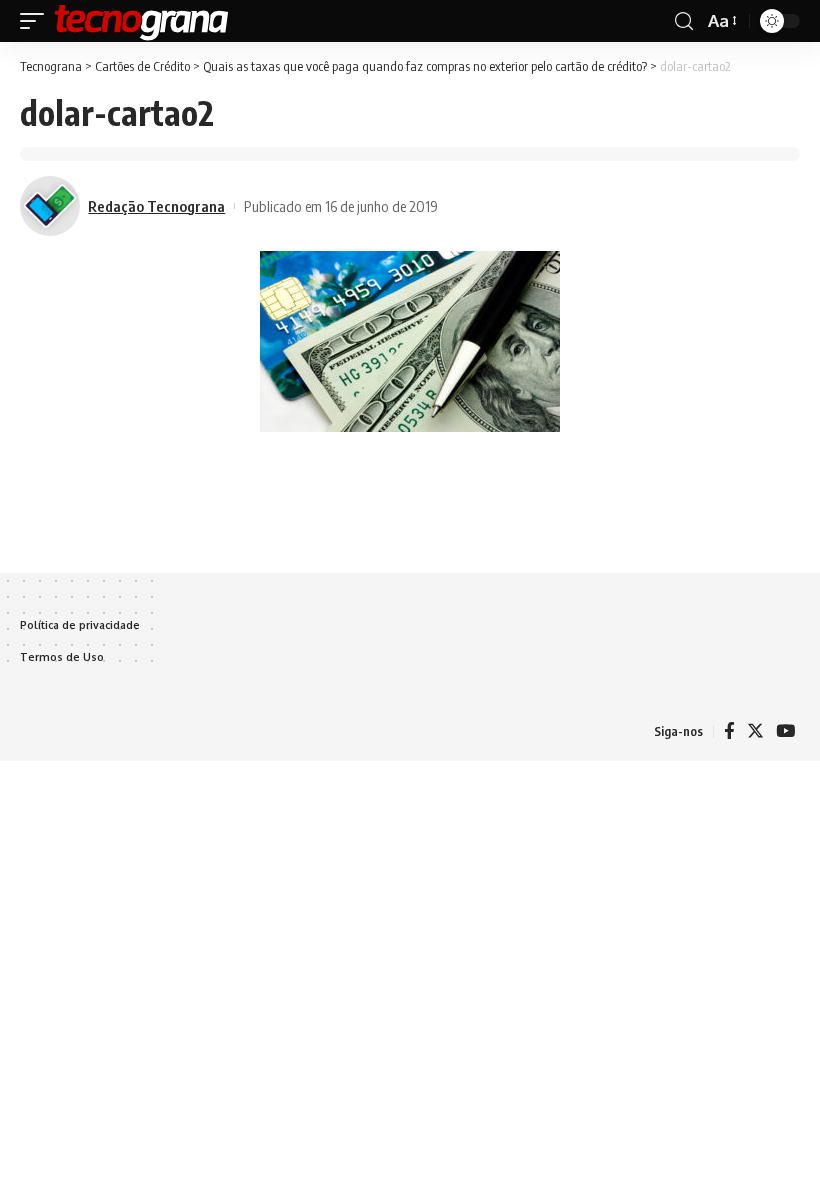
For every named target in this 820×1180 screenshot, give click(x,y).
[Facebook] (729, 731)
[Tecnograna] (142, 21)
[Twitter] (755, 731)
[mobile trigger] (37, 21)
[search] (684, 21)
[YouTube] (785, 731)
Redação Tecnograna (156, 206)
